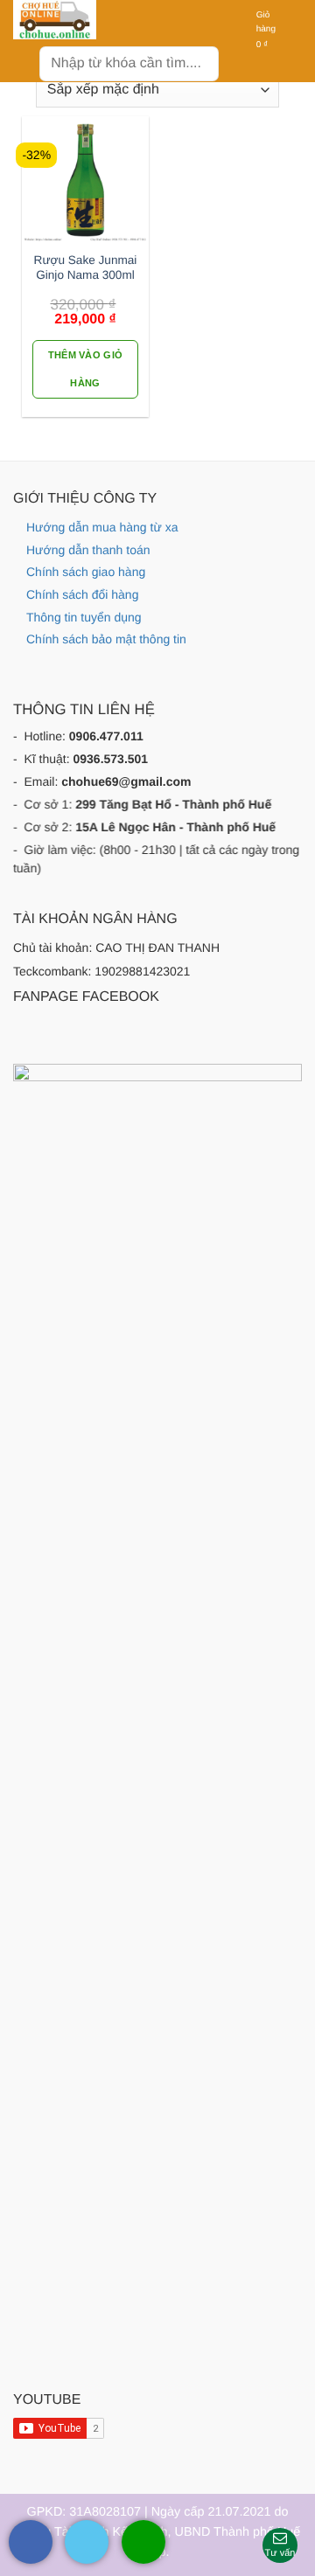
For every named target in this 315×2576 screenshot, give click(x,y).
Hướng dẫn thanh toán (88, 550)
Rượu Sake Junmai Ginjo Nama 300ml (86, 268)
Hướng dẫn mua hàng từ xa (102, 527)
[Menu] (24, 61)
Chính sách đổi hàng (82, 594)
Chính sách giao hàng (86, 572)
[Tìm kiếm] (199, 63)
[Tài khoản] (233, 31)
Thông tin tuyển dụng (84, 617)
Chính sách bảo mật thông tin (106, 639)
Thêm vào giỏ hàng (86, 369)
